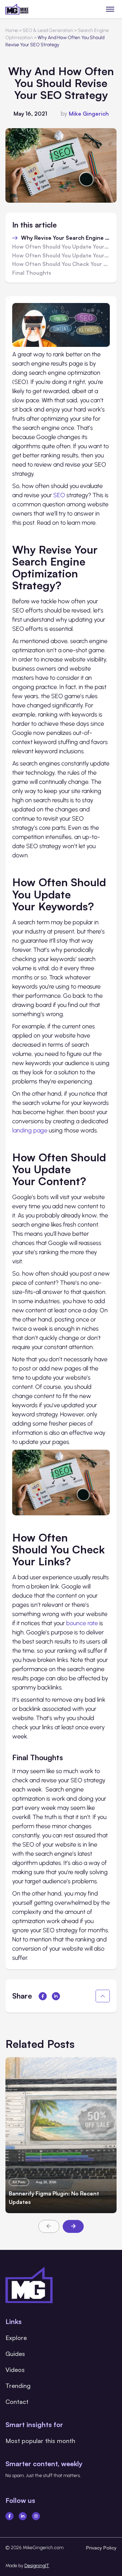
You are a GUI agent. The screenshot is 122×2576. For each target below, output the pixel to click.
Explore (16, 2338)
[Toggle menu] (110, 9)
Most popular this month (40, 2441)
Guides (15, 2354)
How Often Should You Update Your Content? (61, 256)
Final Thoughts (32, 273)
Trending (18, 2386)
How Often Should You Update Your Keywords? (61, 247)
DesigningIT (37, 2566)
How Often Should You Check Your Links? (61, 264)
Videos (15, 2370)
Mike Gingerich (89, 114)
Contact (17, 2402)
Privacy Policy (101, 2548)
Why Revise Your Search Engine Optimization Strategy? (65, 238)
